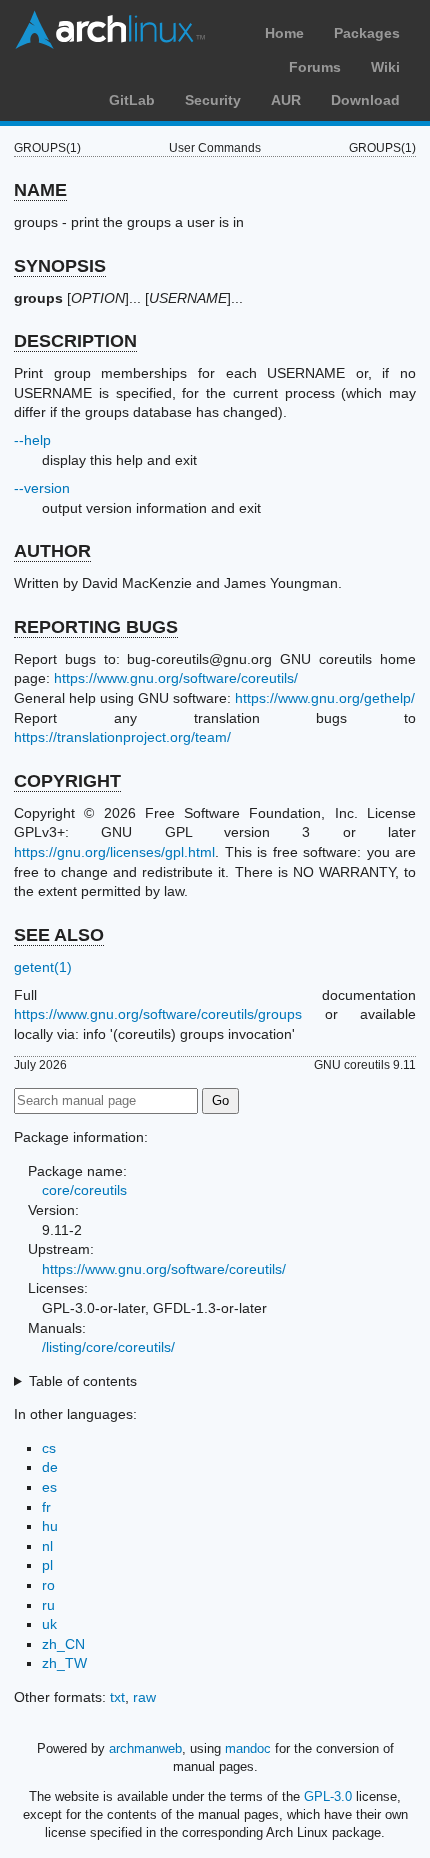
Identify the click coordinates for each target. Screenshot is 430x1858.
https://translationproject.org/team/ (122, 737)
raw (144, 1697)
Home (284, 33)
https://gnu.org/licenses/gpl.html (114, 852)
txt (117, 1697)
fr (46, 1507)
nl (47, 1546)
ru (48, 1605)
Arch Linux (110, 30)
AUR (286, 100)
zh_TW (64, 1663)
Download (365, 100)
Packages (367, 33)
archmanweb (145, 1748)
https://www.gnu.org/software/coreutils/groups (158, 1014)
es (49, 1487)
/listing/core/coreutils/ (108, 1347)
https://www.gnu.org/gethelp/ (325, 698)
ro (48, 1585)
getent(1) (43, 967)
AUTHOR (52, 551)
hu (50, 1526)
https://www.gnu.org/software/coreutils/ (176, 678)
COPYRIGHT (67, 781)
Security (213, 100)
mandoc (248, 1748)
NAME (40, 190)
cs (49, 1448)
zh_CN (63, 1644)
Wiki (385, 67)
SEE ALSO (59, 935)
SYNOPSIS (60, 266)
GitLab (132, 100)
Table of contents (83, 1381)
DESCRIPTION (75, 341)
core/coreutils (84, 1190)
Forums (315, 67)
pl (47, 1565)
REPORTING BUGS (96, 627)
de (50, 1467)
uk (49, 1624)
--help (32, 440)
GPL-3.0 (328, 1796)
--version (42, 488)
